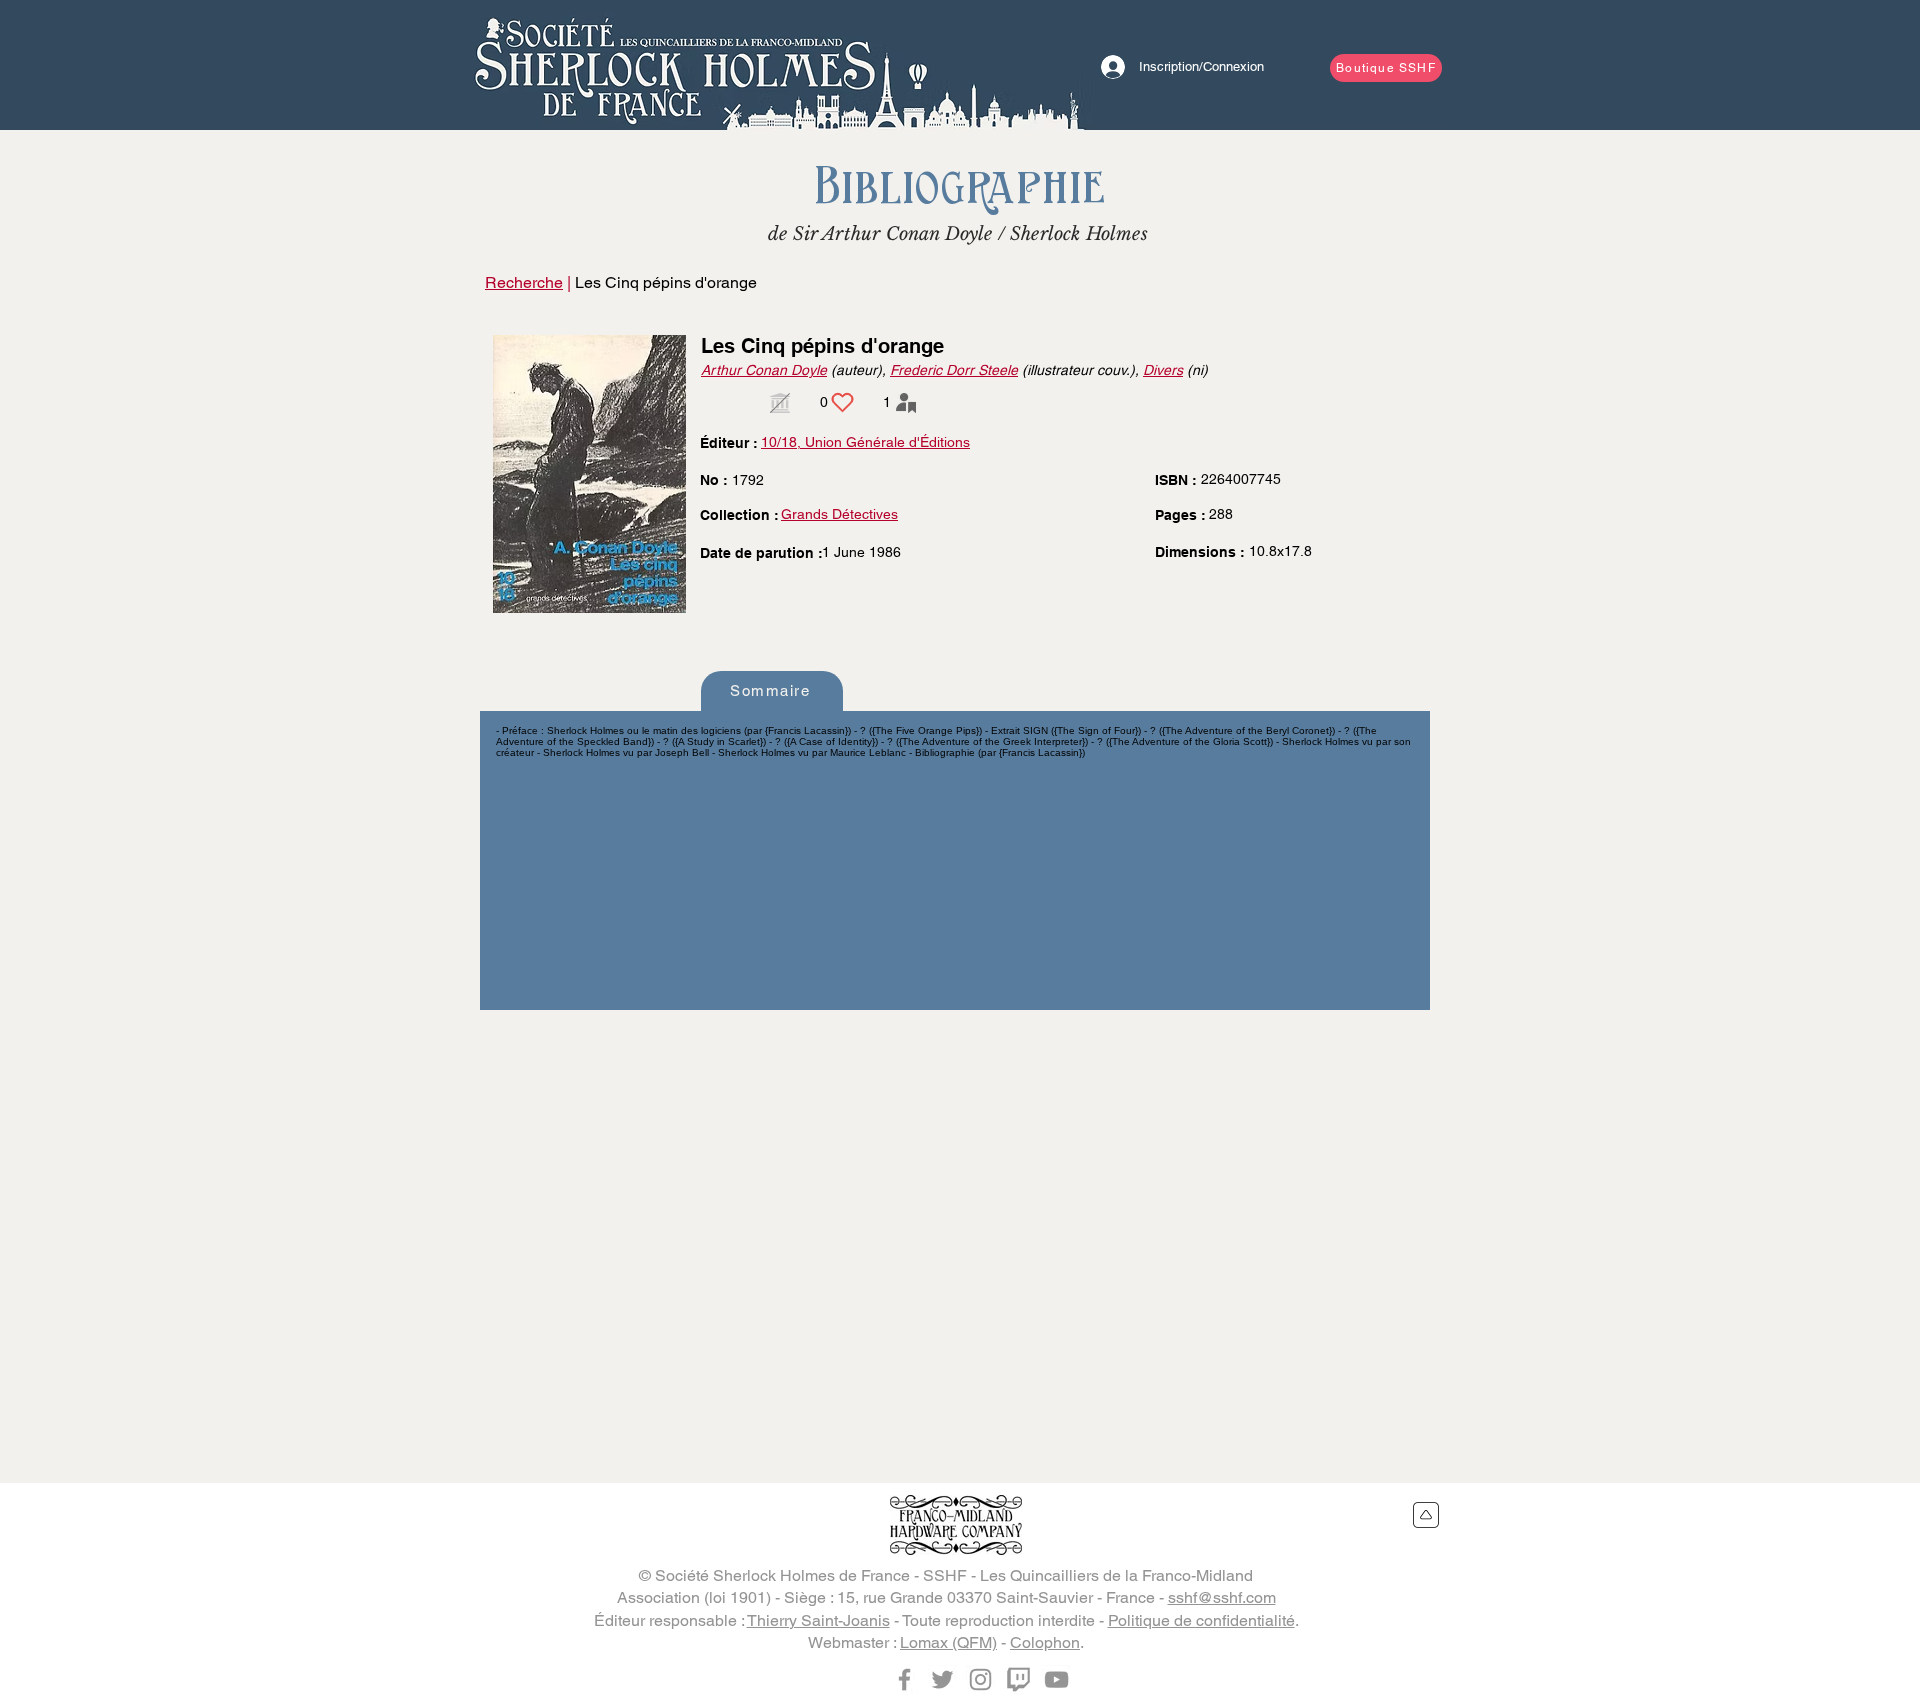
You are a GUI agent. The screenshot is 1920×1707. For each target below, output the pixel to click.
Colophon (1045, 1642)
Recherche (524, 282)
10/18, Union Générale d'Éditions (865, 442)
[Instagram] (980, 1679)
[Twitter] (942, 1679)
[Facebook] (904, 1679)
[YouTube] (1056, 1679)
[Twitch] (1018, 1679)
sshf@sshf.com (1222, 1597)
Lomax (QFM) (948, 1642)
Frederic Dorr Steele (954, 370)
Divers (1163, 370)
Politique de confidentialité (1201, 1620)
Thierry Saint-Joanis (818, 1620)
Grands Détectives (839, 514)
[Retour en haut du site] (1426, 1515)
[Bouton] (675, 65)
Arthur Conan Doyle (764, 370)
